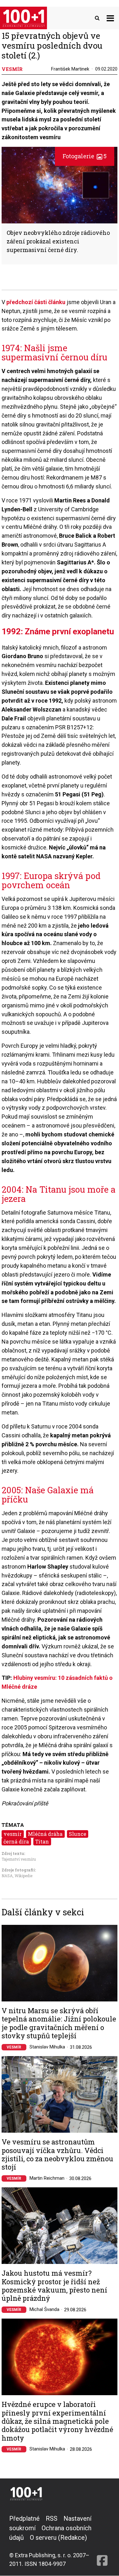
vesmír (13, 1834)
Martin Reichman (47, 2178)
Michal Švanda (44, 2309)
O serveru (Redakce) (58, 2538)
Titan (42, 1841)
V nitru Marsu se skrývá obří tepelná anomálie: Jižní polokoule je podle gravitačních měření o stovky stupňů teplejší (59, 2023)
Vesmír (14, 2047)
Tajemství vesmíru (19, 1859)
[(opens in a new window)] (102, 2541)
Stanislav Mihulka (47, 2047)
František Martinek (70, 69)
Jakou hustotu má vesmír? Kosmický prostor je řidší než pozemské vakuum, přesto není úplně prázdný (54, 2286)
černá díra (16, 1841)
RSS (52, 2518)
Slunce (78, 1834)
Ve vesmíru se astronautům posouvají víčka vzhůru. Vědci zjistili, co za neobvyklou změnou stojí (57, 2155)
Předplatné (24, 2518)
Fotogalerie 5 (85, 156)
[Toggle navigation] (110, 18)
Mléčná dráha (45, 1834)
